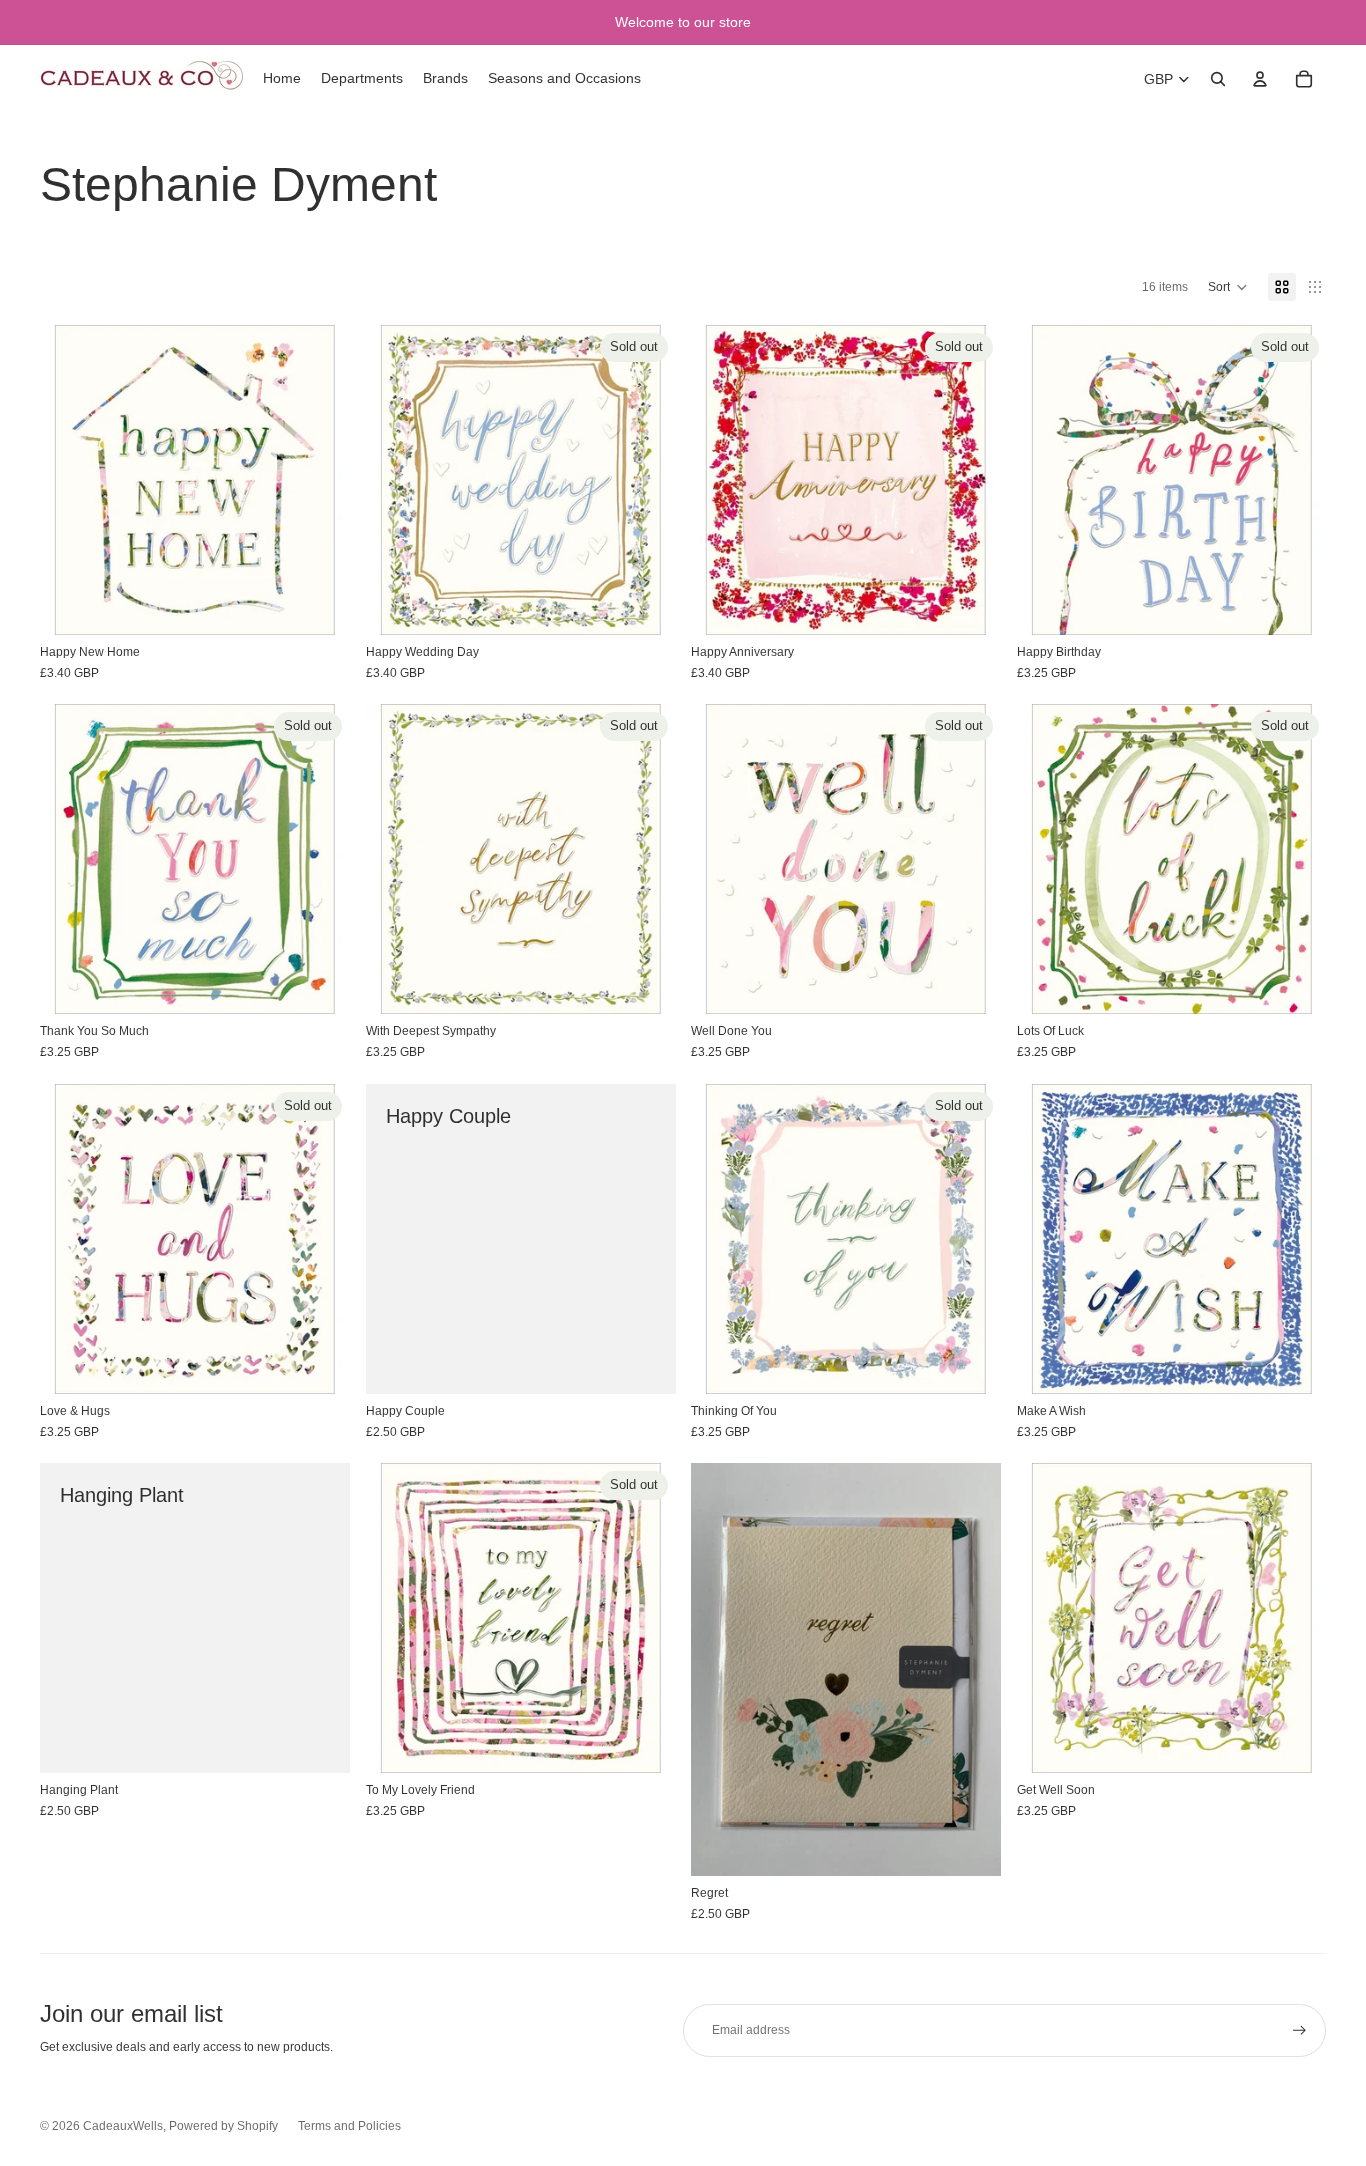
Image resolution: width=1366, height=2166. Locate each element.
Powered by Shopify (223, 2126)
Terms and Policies (349, 2126)
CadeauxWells (123, 2126)
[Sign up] (1299, 2030)
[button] (1228, 287)
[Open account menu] (1260, 79)
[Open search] (1218, 79)
